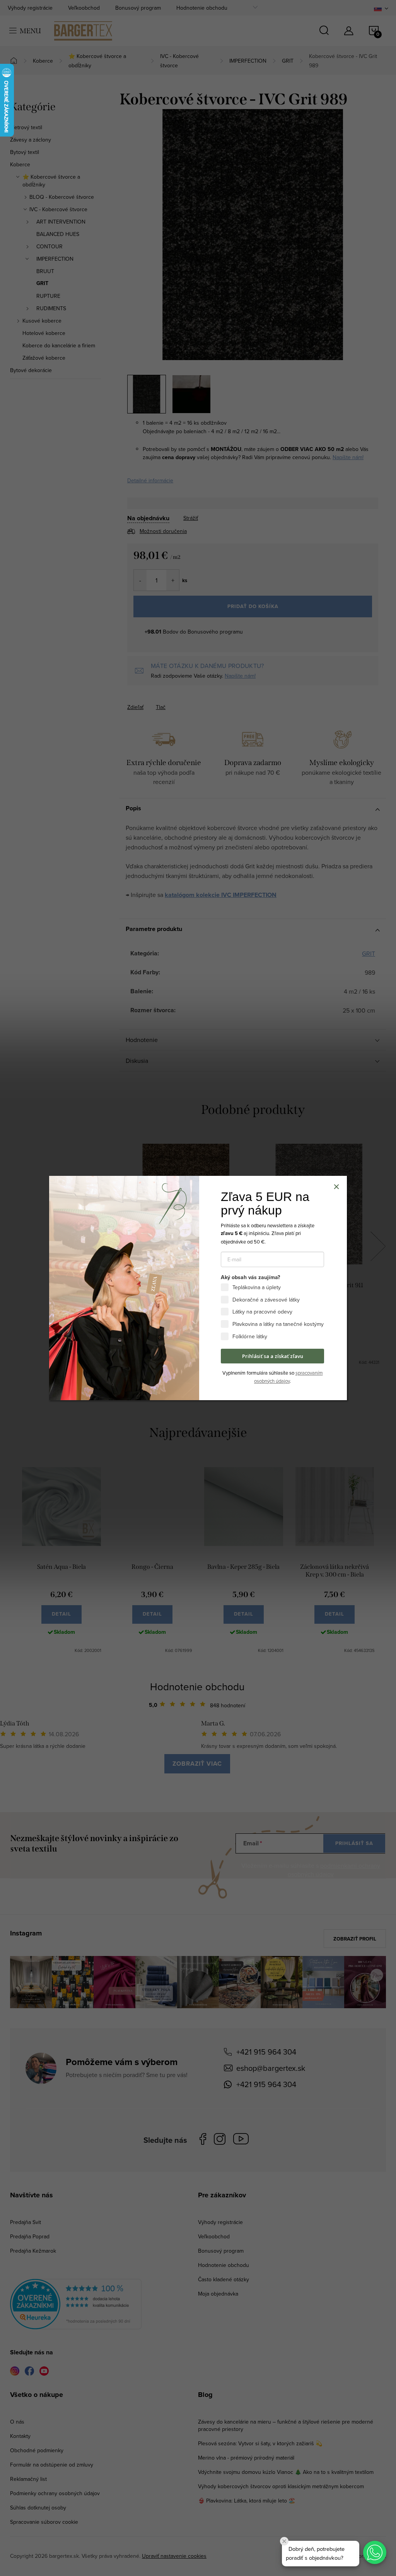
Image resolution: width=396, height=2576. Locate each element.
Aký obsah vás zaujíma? (250, 1278)
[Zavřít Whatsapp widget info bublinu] (284, 2541)
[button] (375, 2552)
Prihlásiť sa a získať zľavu (273, 1356)
